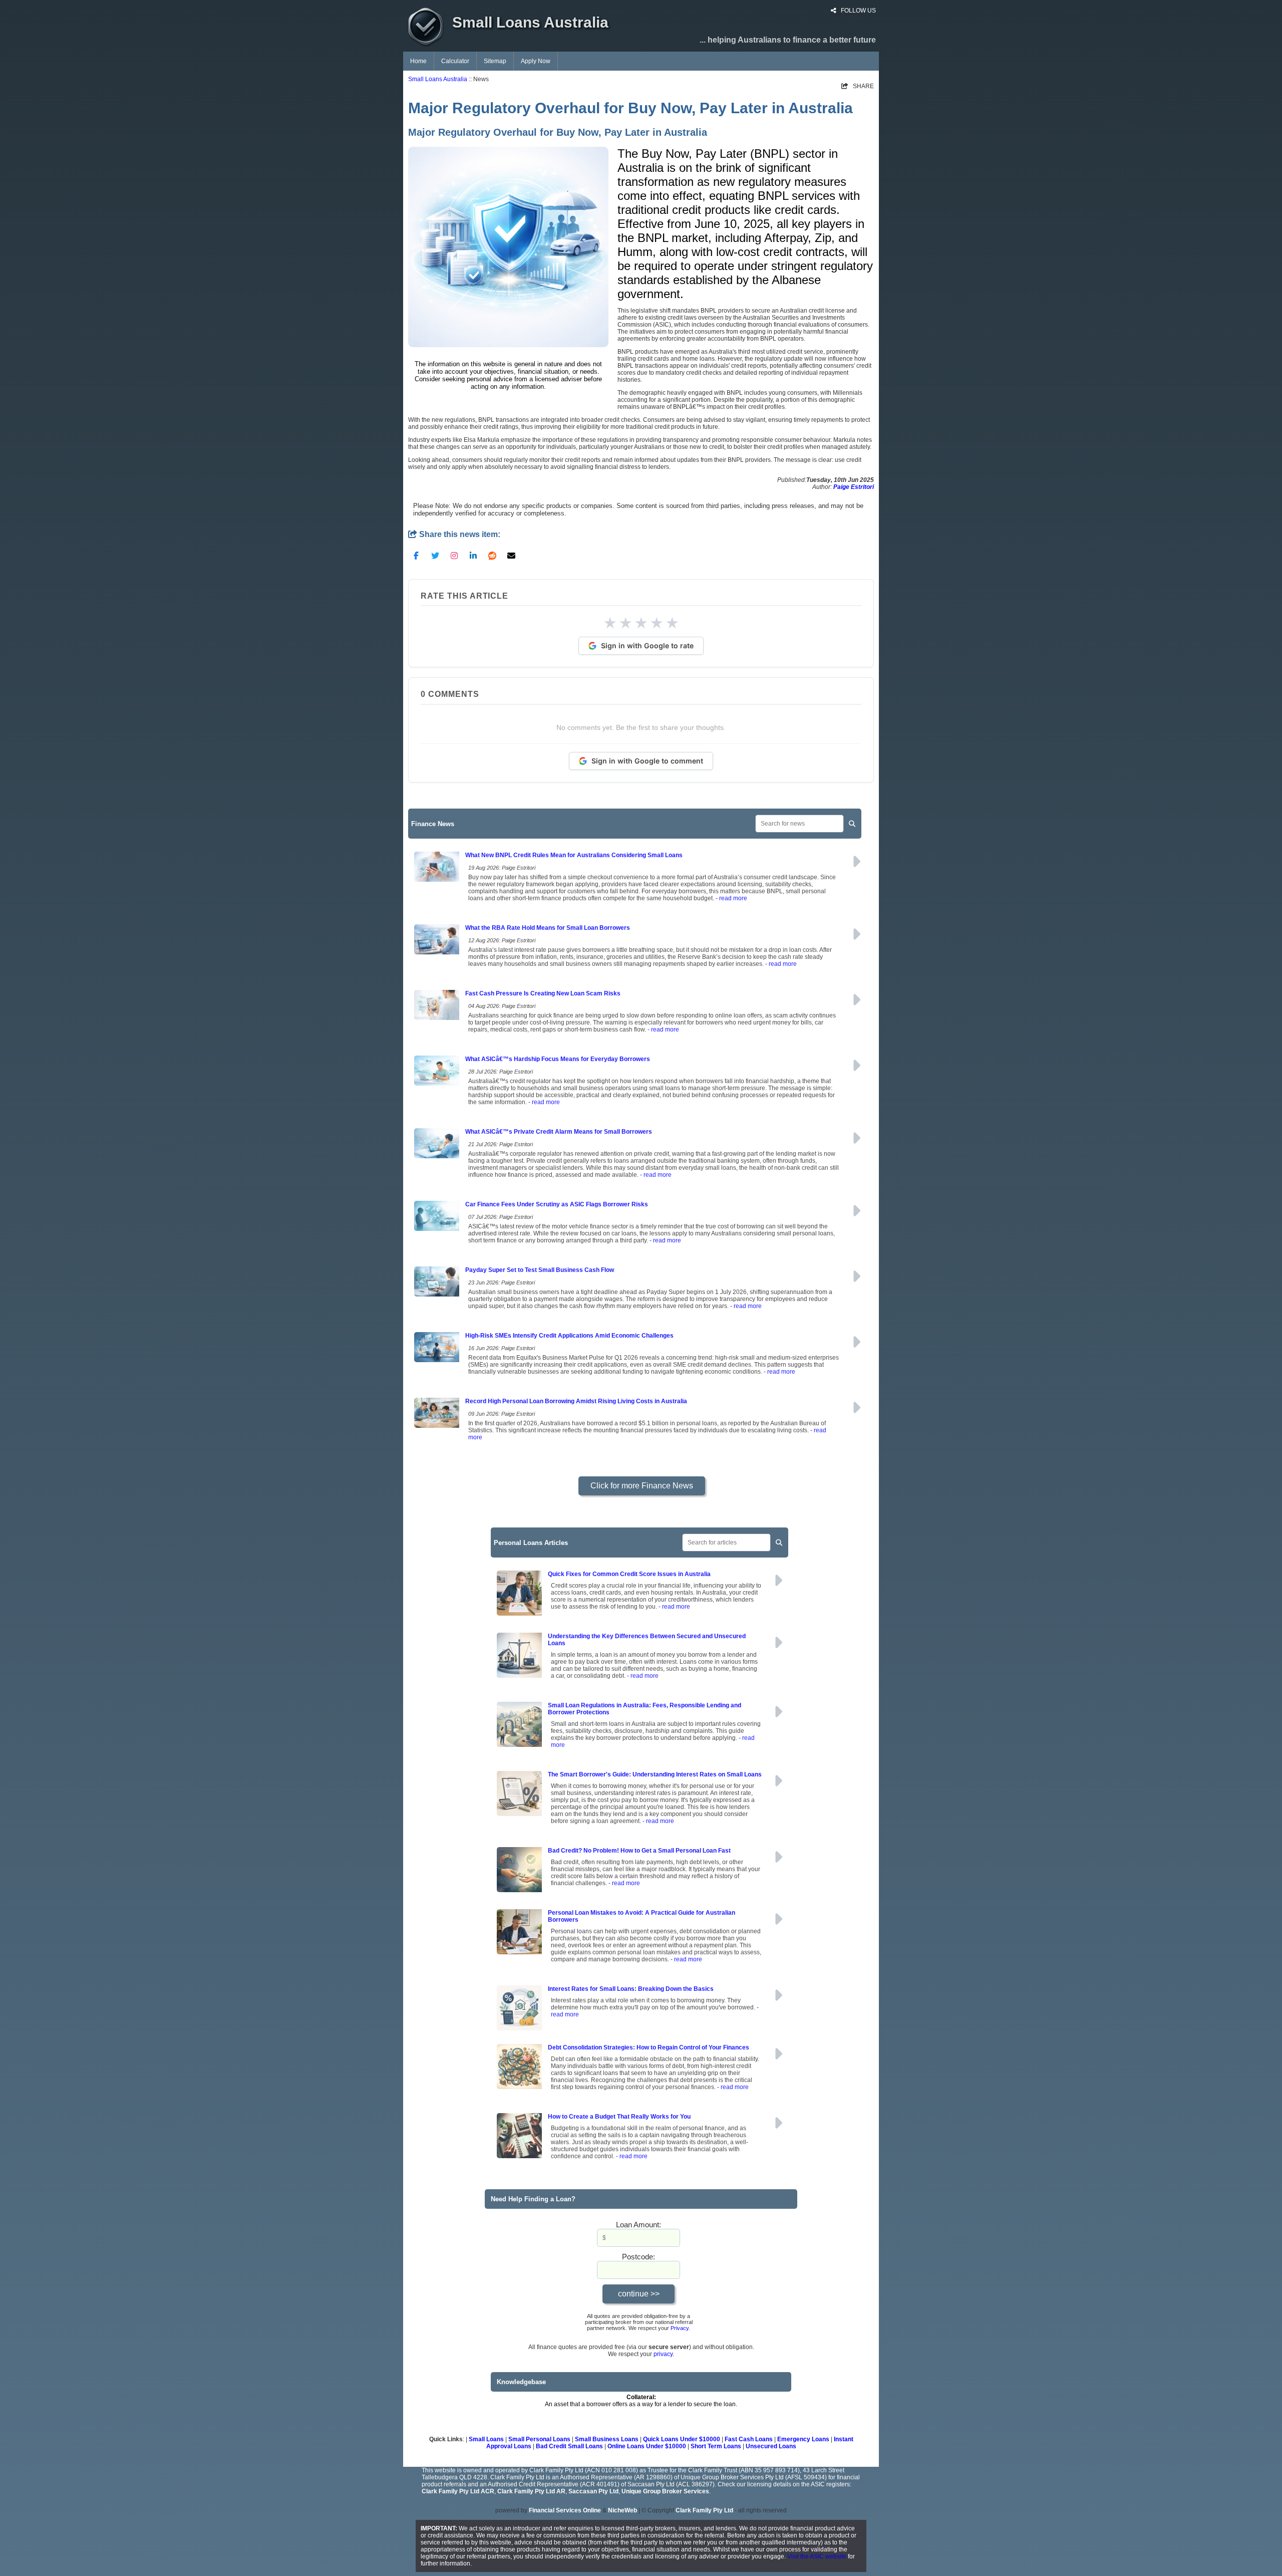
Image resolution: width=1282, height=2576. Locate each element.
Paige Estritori (854, 487)
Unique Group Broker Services (665, 2491)
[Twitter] (435, 555)
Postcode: (638, 2257)
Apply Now (536, 61)
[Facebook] (416, 555)
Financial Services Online (565, 2510)
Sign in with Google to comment (647, 761)
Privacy (680, 2328)
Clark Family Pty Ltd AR (531, 2491)
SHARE (858, 86)
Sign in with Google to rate (647, 646)
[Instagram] (454, 555)
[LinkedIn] (473, 555)
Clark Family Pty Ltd (704, 2510)
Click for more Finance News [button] (642, 1486)
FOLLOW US (858, 11)
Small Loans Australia (438, 79)
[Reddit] (492, 555)
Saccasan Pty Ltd (593, 2491)
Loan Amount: (638, 2225)
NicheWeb (622, 2510)
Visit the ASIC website (817, 2556)
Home (418, 61)
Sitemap (495, 61)
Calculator (455, 61)
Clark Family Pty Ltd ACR (458, 2491)
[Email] (511, 555)
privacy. (664, 2354)
